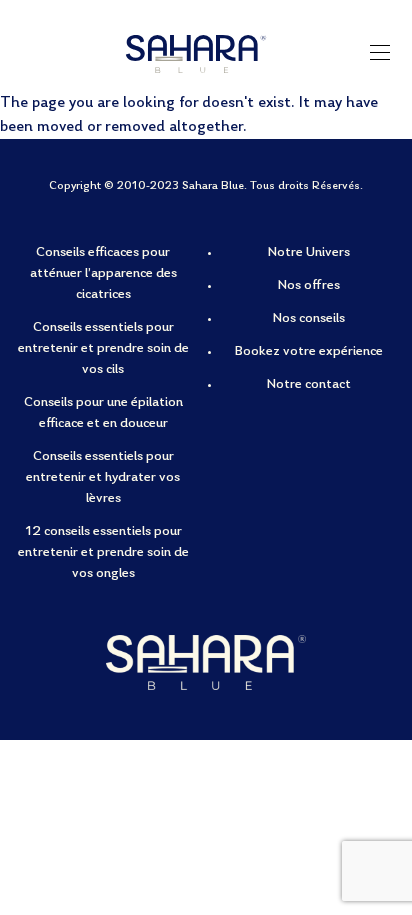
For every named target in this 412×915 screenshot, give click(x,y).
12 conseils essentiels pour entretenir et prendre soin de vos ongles (103, 553)
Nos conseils (309, 319)
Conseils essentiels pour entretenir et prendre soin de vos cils (103, 349)
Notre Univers (309, 253)
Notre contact (309, 385)
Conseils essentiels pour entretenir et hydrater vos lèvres (103, 478)
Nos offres (309, 286)
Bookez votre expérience (309, 352)
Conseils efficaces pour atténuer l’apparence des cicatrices (103, 274)
